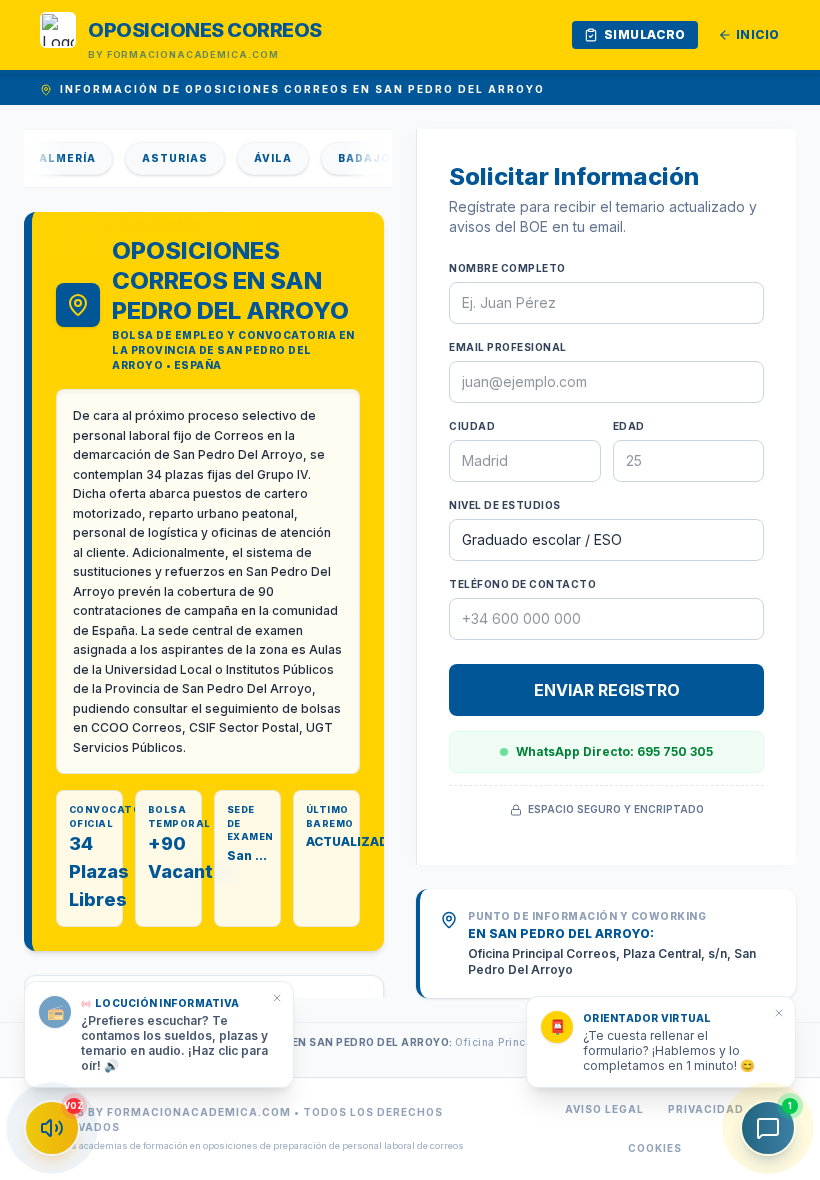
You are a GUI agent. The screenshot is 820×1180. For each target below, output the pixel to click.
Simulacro (645, 34)
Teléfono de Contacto (522, 584)
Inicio (758, 34)
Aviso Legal (604, 1109)
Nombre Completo (507, 268)
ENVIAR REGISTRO (607, 690)
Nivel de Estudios (505, 505)
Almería (54, 158)
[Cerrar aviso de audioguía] (277, 998)
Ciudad (472, 426)
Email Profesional (508, 347)
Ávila (260, 158)
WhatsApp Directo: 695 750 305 (614, 751)
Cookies (655, 1148)
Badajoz (356, 158)
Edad (629, 426)
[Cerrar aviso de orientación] (779, 1013)
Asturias (162, 158)
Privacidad (706, 1109)
